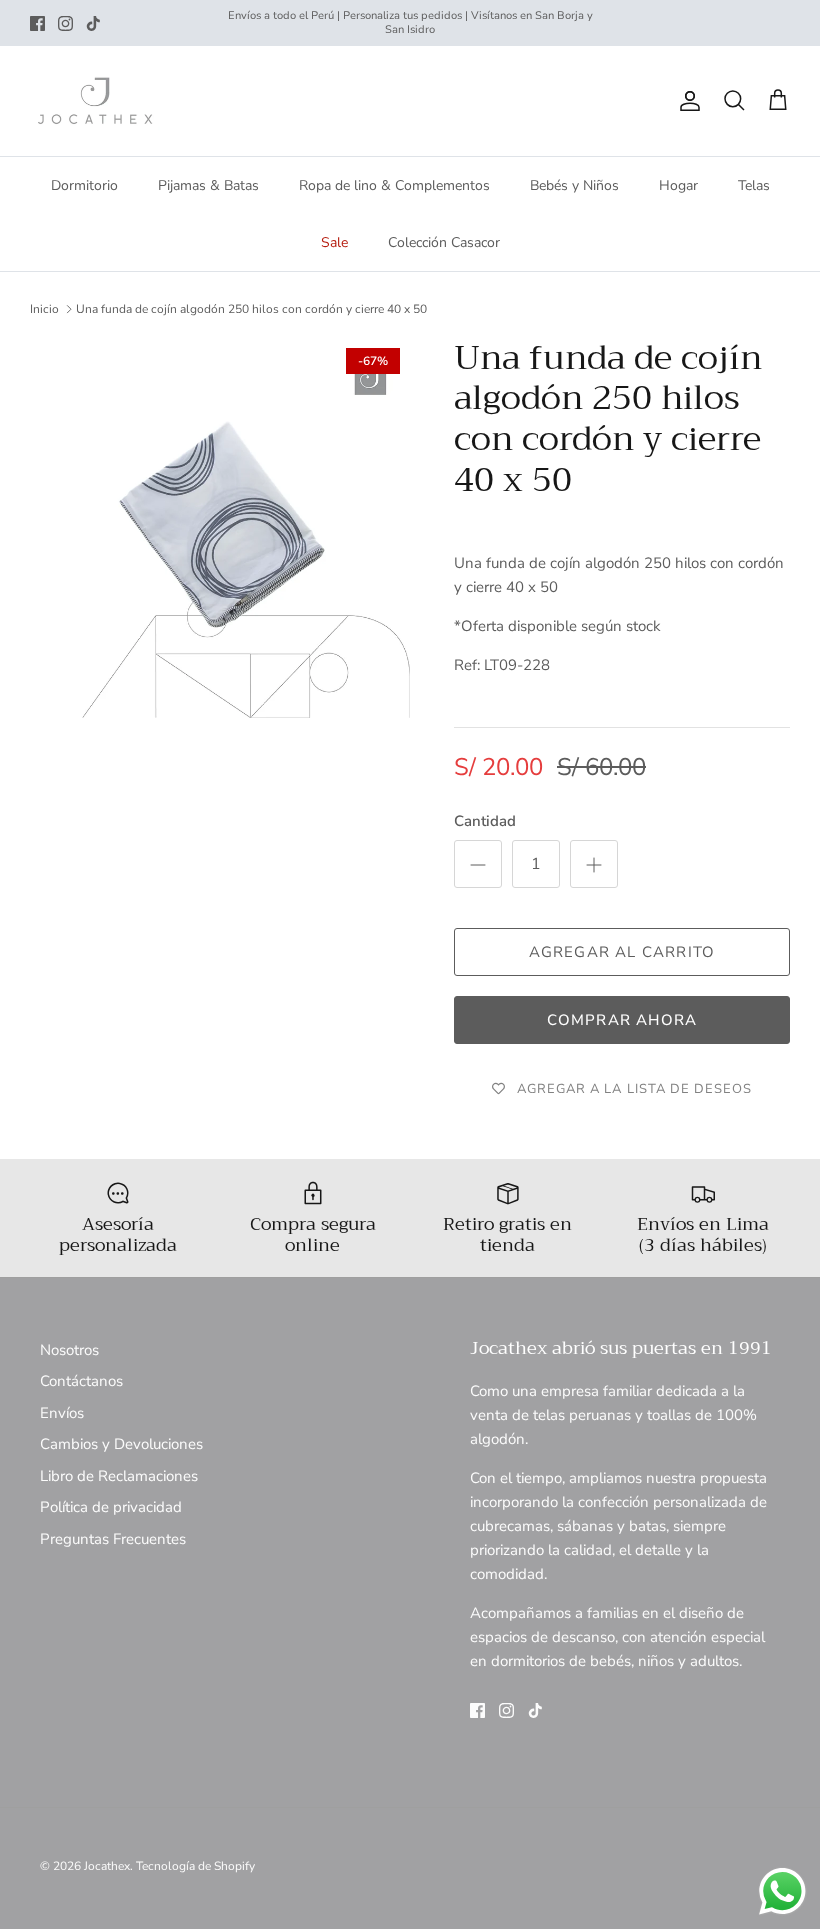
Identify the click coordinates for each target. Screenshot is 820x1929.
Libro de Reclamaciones (119, 1476)
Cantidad (485, 821)
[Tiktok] (93, 23)
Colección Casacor (444, 242)
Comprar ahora (622, 1020)
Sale (334, 242)
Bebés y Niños (574, 185)
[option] (220, 528)
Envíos (62, 1413)
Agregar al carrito (622, 952)
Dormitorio (84, 185)
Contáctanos (81, 1381)
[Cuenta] (686, 101)
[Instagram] (65, 23)
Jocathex (107, 1866)
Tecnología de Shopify (195, 1866)
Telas (754, 185)
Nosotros (69, 1350)
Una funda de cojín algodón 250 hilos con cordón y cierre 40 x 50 (251, 309)
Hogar (678, 185)
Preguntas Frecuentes (113, 1539)
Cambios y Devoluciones (121, 1444)
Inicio (44, 309)
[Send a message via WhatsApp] (782, 1891)
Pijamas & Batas (208, 185)
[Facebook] (37, 23)
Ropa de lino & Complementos (394, 185)
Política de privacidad (111, 1507)
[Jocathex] (95, 101)
